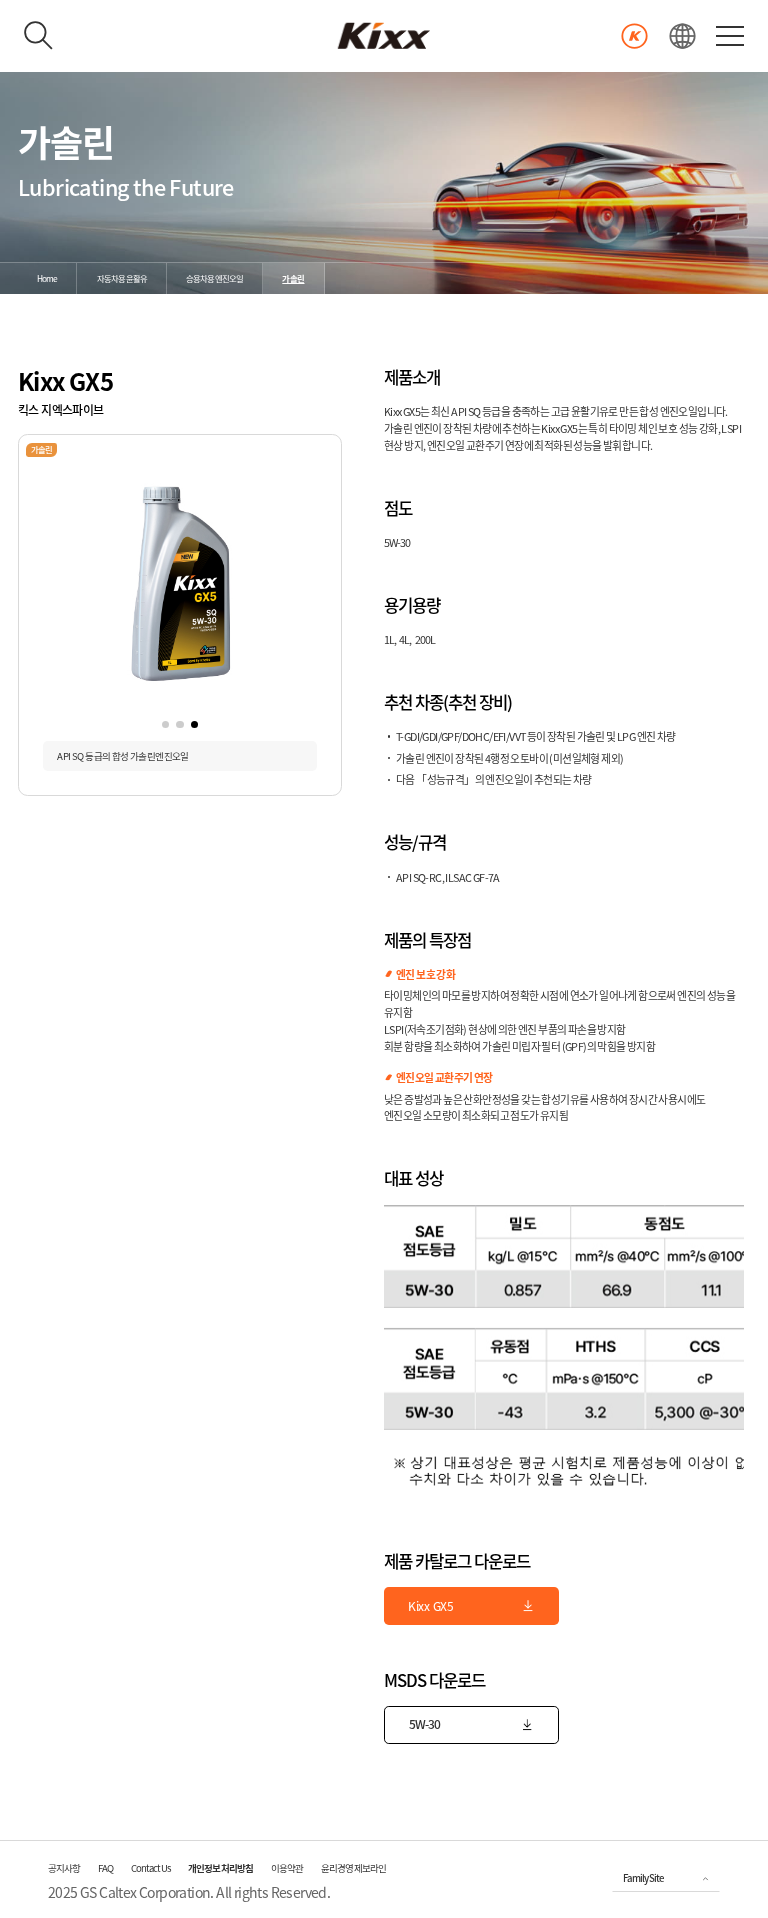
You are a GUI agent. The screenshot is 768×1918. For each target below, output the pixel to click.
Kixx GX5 (431, 1606)
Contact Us (150, 1868)
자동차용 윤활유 (122, 278)
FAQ (105, 1868)
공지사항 (64, 1868)
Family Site (643, 1878)
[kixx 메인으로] (384, 36)
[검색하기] (38, 36)
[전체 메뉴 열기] (730, 35)
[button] (165, 724)
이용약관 (287, 1868)
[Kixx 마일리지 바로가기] (634, 36)
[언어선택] (682, 36)
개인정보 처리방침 (220, 1868)
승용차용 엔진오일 (214, 278)
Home (47, 278)
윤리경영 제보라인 (353, 1868)
